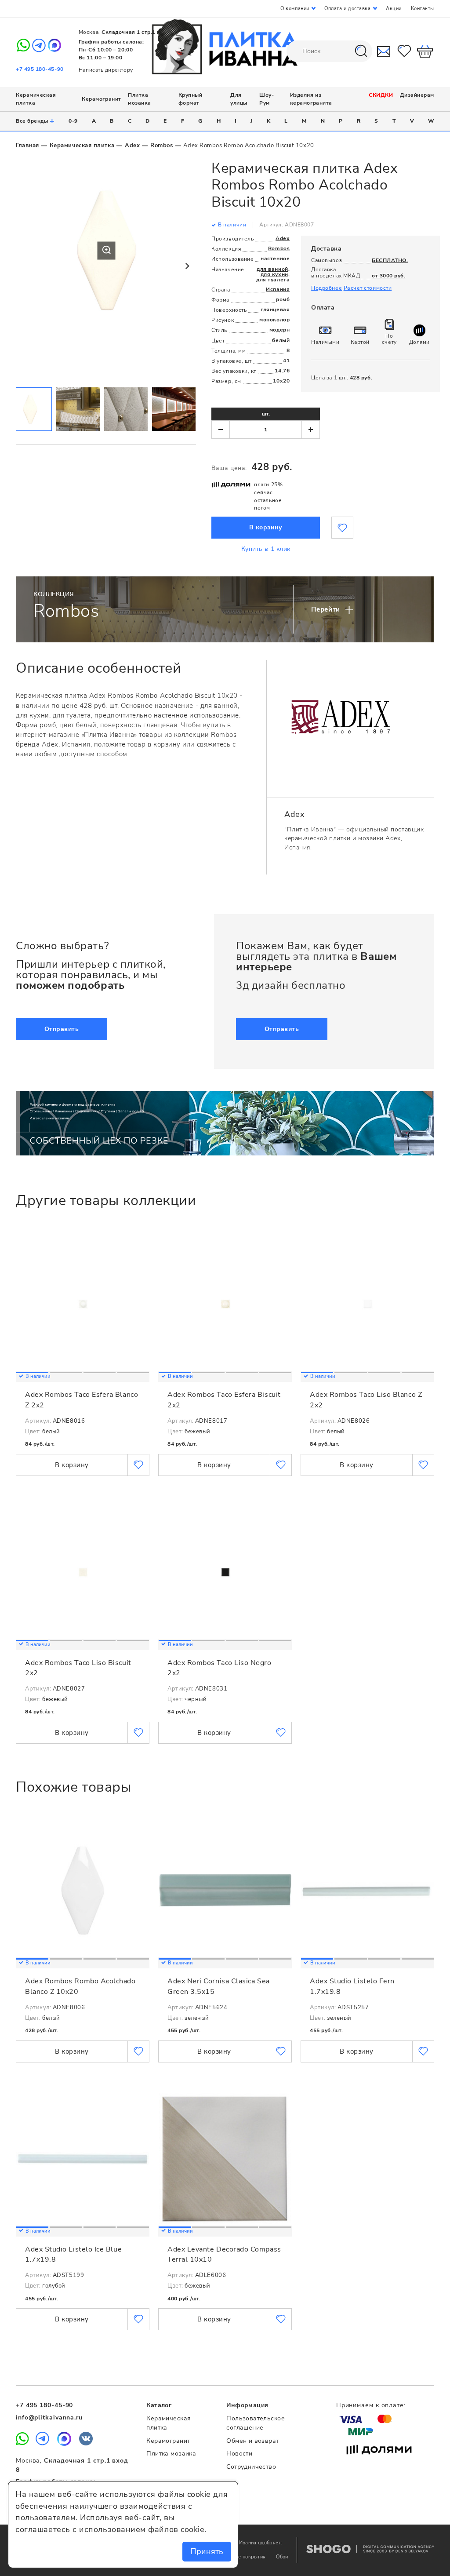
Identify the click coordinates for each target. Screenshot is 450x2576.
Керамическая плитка (82, 146)
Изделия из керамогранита (311, 99)
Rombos (161, 146)
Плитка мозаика (140, 99)
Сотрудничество (251, 2467)
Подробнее (327, 288)
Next (187, 266)
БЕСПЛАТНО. (390, 260)
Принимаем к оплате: (371, 2405)
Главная (27, 146)
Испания (278, 289)
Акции (394, 9)
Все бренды (35, 121)
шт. (266, 414)
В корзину (266, 527)
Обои (282, 2557)
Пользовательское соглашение (256, 2423)
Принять (207, 2551)
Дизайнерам (417, 95)
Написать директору (106, 70)
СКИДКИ (381, 95)
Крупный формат (191, 99)
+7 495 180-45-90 (40, 69)
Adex (132, 146)
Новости (239, 2454)
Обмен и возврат (252, 2441)
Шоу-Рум (267, 99)
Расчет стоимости (368, 288)
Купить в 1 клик (266, 549)
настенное (275, 259)
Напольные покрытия (241, 2557)
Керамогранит (101, 99)
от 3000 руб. (388, 276)
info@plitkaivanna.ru (49, 2418)
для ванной (272, 269)
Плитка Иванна (225, 47)
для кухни (274, 274)
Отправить (62, 1029)
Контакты (423, 9)
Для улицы (239, 99)
